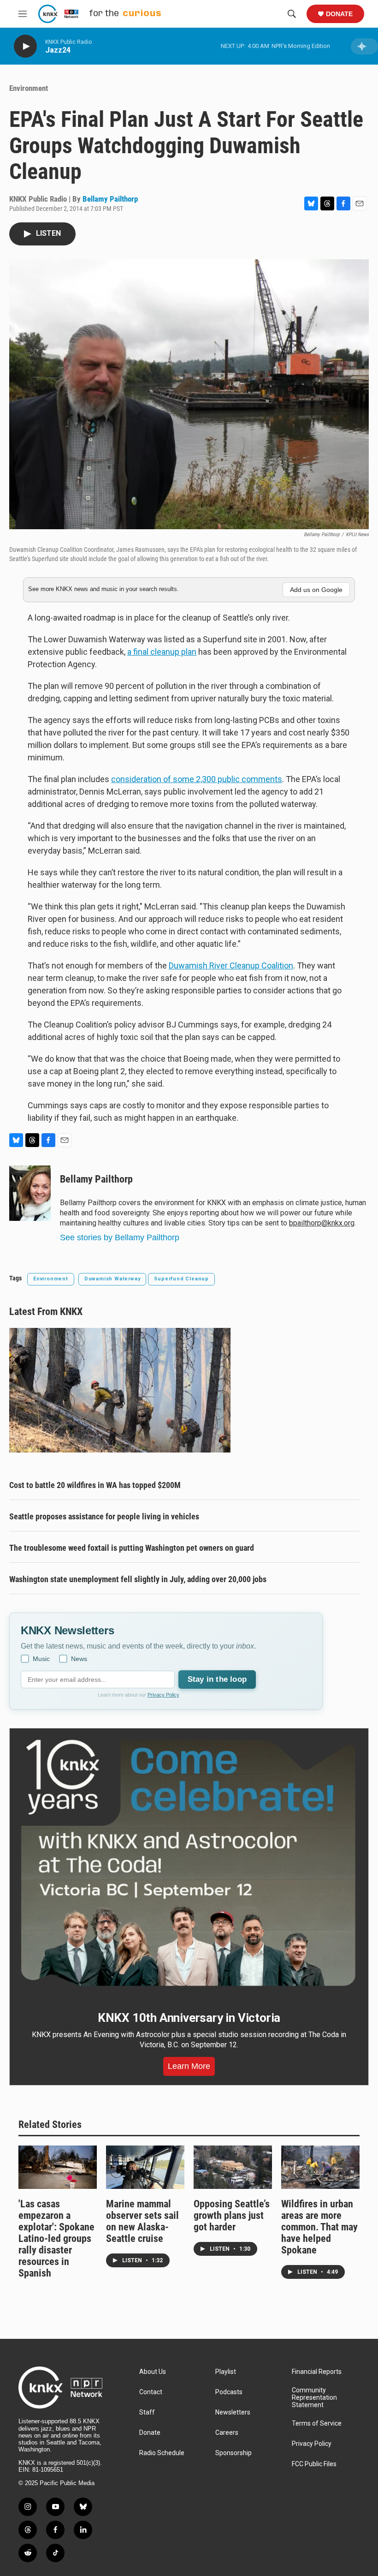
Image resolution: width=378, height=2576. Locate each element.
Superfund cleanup (181, 1279)
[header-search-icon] (292, 14)
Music (41, 1659)
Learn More (189, 2066)
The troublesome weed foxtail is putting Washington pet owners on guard (132, 1548)
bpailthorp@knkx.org (322, 1223)
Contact (151, 2392)
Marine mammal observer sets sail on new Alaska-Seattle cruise (142, 2221)
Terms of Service (317, 2424)
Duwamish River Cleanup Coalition (231, 965)
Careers (227, 2433)
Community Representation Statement (314, 2398)
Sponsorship (233, 2453)
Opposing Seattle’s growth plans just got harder (232, 2215)
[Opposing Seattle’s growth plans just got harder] (233, 2167)
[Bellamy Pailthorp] (30, 1193)
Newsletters (233, 2412)
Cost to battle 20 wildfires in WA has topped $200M (95, 1485)
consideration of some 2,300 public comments (197, 779)
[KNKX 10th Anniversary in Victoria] (189, 1863)
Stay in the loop (217, 1679)
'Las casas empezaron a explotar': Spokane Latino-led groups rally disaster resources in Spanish (56, 2238)
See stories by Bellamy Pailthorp (120, 1237)
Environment (29, 88)
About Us (153, 2372)
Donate (339, 14)
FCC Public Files (314, 2464)
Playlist (226, 2372)
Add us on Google (316, 590)
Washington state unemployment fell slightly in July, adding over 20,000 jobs (138, 1579)
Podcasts (229, 2392)
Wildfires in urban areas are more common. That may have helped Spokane (319, 2227)
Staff (147, 2412)
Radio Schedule (162, 2453)
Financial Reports (317, 2372)
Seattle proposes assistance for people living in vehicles (104, 1516)
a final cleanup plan (162, 652)
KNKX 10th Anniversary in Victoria (189, 2018)
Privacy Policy (163, 1695)
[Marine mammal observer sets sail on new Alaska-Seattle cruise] (145, 2167)
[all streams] (364, 46)
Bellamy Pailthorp (110, 199)
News (79, 1659)
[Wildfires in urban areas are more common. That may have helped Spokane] (320, 2167)
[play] (25, 46)
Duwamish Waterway (112, 1279)
